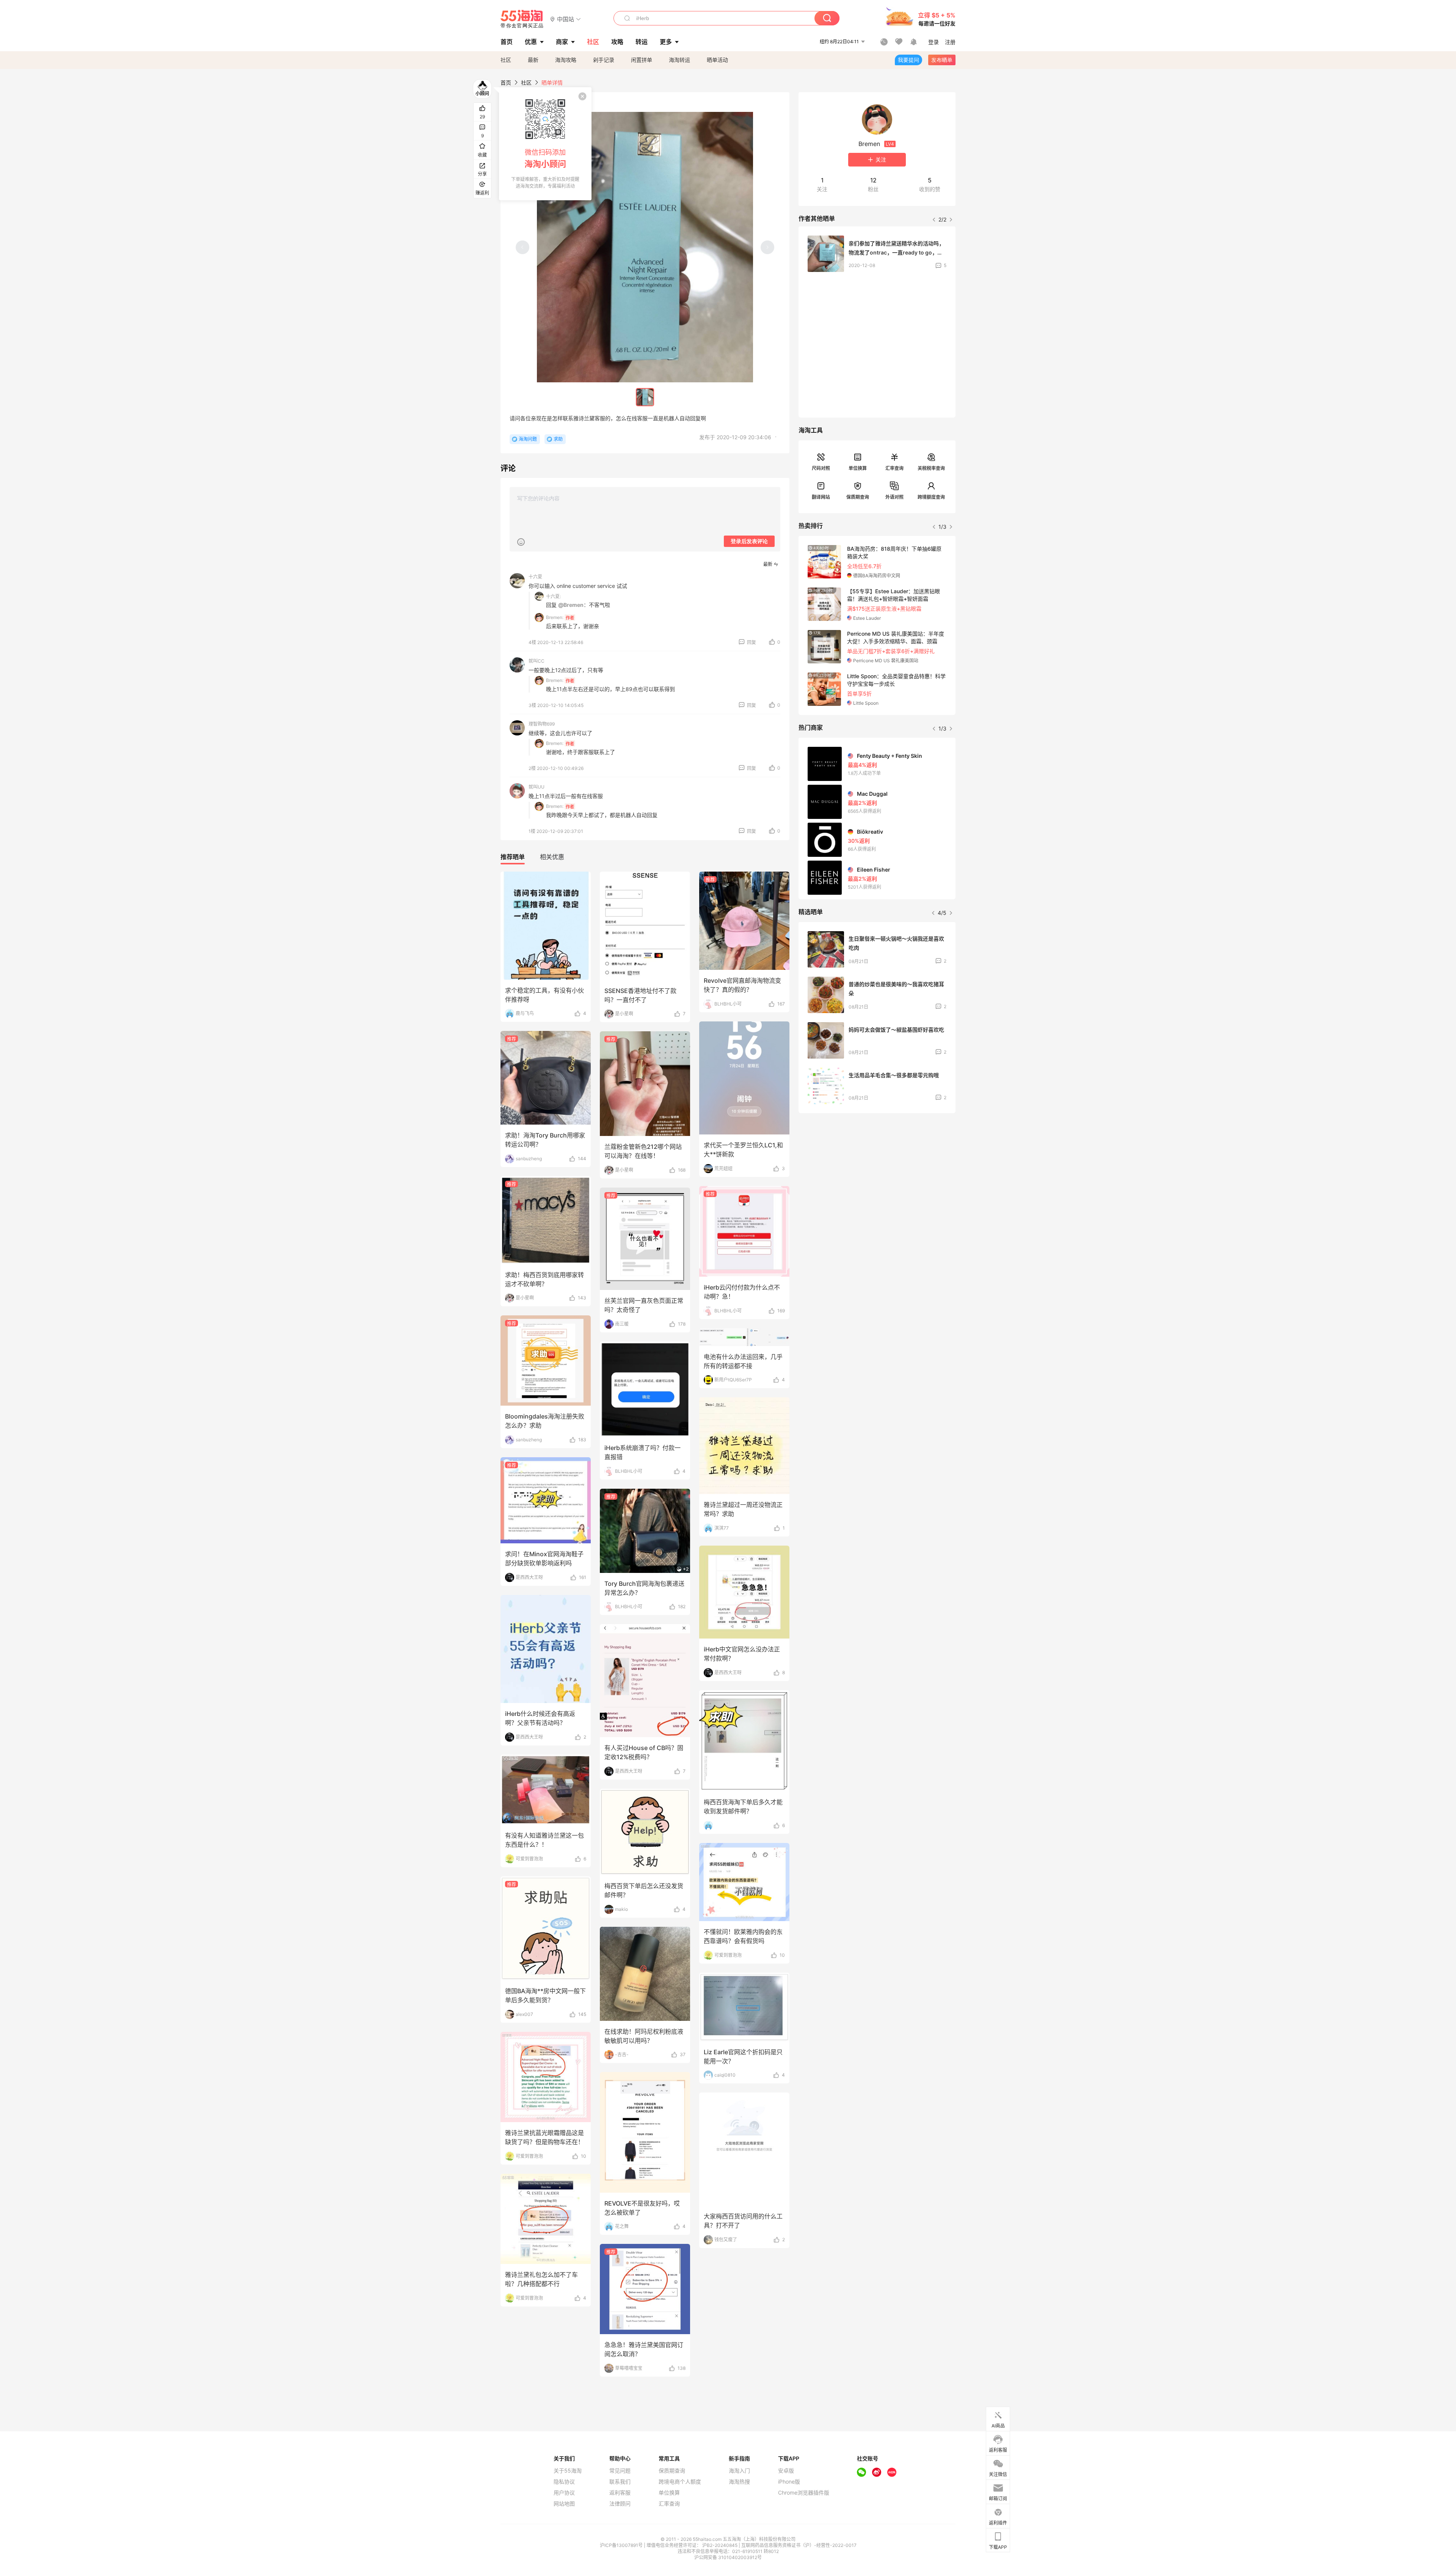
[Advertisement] (877, 1175)
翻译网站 (821, 497)
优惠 (531, 42)
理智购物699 (542, 724)
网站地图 (564, 2504)
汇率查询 (894, 468)
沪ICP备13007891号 (622, 2545)
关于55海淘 (568, 2471)
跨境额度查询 (931, 497)
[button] (566, 19)
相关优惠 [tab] (552, 857)
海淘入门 (739, 2471)
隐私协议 (564, 2482)
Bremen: (555, 617)
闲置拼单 (642, 60)
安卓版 (786, 2471)
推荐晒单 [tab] (513, 857)
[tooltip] (545, 144)
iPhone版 (789, 2482)
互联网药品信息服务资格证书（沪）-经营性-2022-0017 (799, 2545)
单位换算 (858, 468)
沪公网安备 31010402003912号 (728, 2557)
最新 (533, 60)
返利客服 (620, 2493)
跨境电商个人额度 (680, 2482)
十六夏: (553, 596)
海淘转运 (679, 60)
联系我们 (620, 2482)
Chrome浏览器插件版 (804, 2493)
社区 (506, 60)
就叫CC (537, 661)
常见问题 (620, 2471)
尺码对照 (821, 468)
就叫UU (537, 787)
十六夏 (535, 577)
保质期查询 (858, 497)
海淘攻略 (566, 60)
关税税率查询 (931, 468)
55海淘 (522, 19)
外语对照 (894, 497)
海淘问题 (528, 439)
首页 (506, 82)
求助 (558, 439)
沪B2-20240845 (720, 2545)
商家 (562, 42)
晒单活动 (717, 60)
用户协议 (564, 2493)
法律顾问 (620, 2504)
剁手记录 (604, 60)
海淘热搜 (739, 2482)
